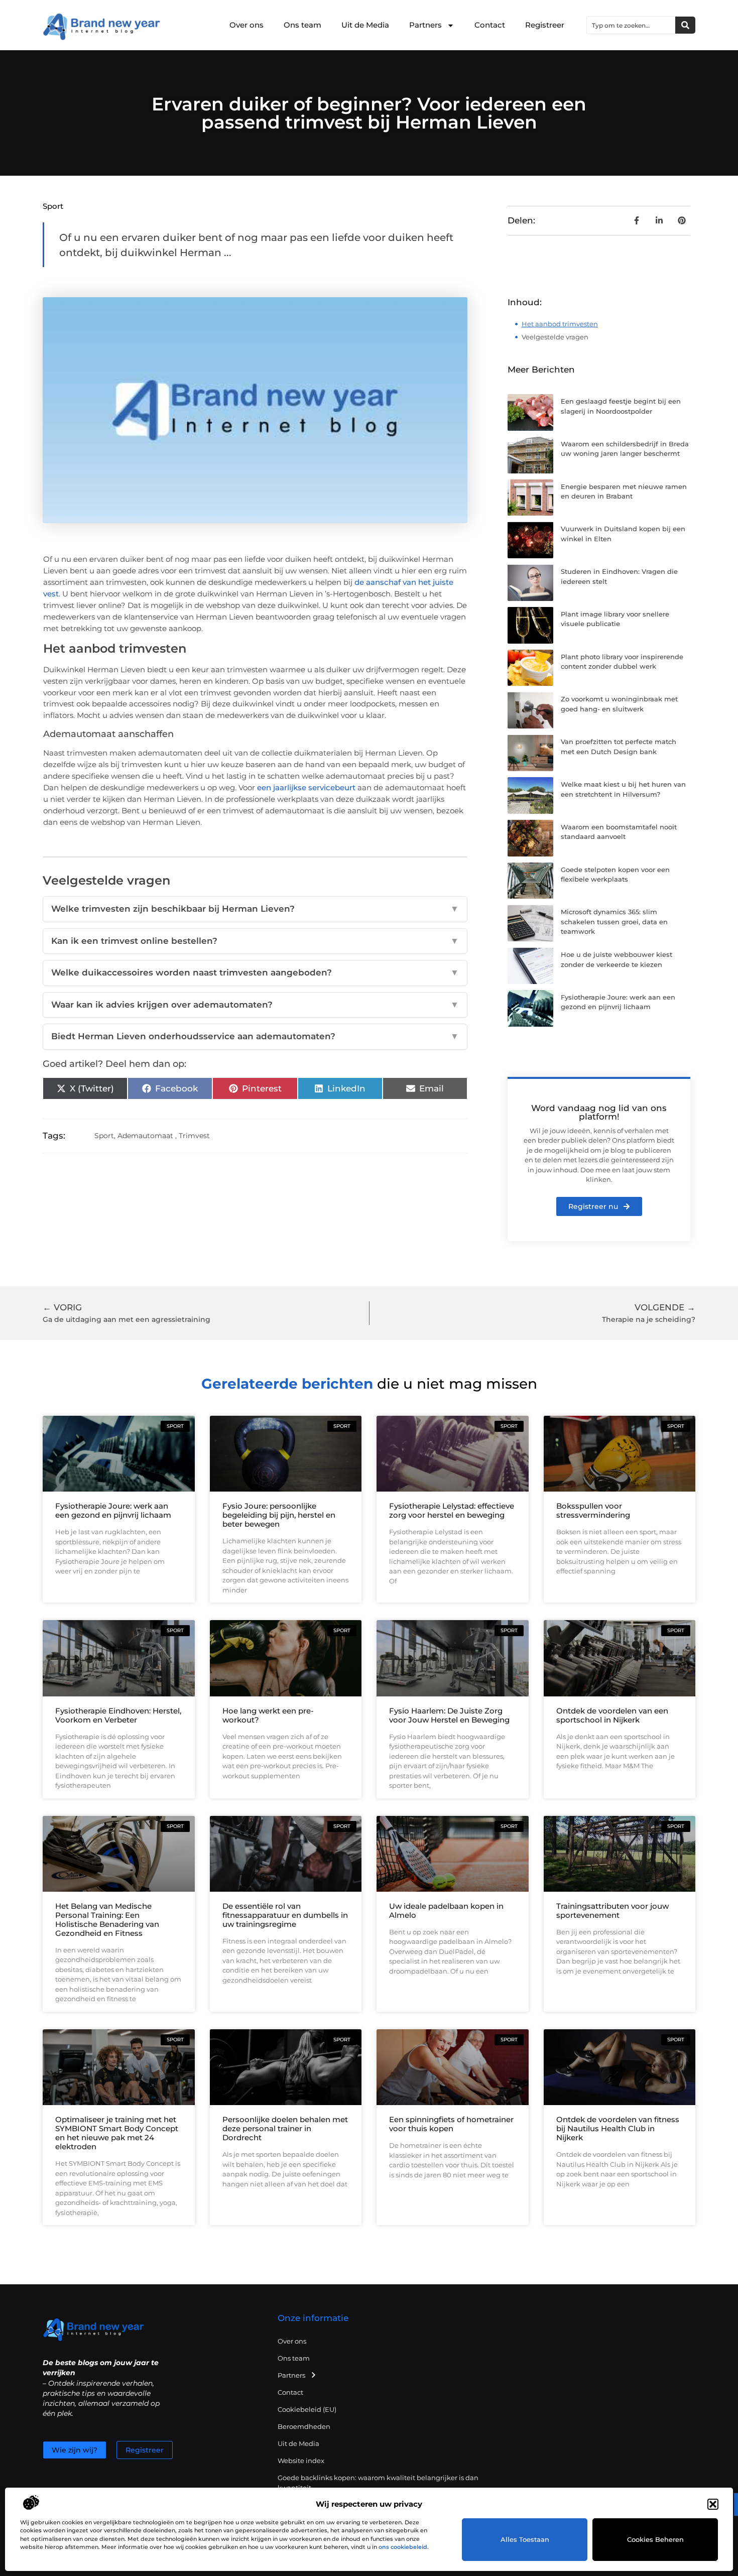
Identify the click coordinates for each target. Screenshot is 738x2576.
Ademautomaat (145, 1136)
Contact (490, 25)
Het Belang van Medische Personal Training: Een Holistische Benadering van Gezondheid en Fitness (107, 1920)
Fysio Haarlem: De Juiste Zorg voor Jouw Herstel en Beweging (449, 1715)
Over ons (247, 25)
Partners (425, 25)
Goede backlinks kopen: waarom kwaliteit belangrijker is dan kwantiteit (378, 2483)
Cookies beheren (655, 2539)
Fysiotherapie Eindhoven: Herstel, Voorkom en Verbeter (118, 1715)
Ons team (302, 25)
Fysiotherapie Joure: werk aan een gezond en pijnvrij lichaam (113, 1510)
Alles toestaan (525, 2539)
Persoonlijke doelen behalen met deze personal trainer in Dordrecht (285, 2128)
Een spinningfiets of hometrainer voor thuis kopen (451, 2124)
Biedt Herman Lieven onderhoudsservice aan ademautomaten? (255, 1036)
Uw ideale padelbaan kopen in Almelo (446, 1911)
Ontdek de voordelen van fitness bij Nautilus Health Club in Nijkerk (618, 2128)
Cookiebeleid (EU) (307, 2409)
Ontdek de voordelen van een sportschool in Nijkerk (612, 1715)
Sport (53, 206)
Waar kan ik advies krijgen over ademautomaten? (255, 1005)
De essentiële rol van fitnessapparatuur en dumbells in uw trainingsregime (285, 1915)
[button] (713, 2504)
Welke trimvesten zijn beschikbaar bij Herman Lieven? (255, 909)
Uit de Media (365, 25)
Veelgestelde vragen (555, 337)
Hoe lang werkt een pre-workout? (268, 1715)
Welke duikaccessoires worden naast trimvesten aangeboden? (255, 972)
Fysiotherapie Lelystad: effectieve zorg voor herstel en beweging (452, 1510)
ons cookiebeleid (403, 2547)
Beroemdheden (304, 2426)
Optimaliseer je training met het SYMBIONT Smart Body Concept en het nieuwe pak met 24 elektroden (117, 2133)
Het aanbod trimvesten (560, 324)
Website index (301, 2461)
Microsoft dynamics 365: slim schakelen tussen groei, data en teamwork (614, 922)
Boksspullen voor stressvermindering (593, 1510)
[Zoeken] (685, 25)
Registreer (545, 25)
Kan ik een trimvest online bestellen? (255, 941)
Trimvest (194, 1136)
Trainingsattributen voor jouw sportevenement (612, 1911)
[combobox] (631, 25)
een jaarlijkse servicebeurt (306, 787)
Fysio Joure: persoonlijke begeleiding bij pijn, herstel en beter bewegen (279, 1515)
